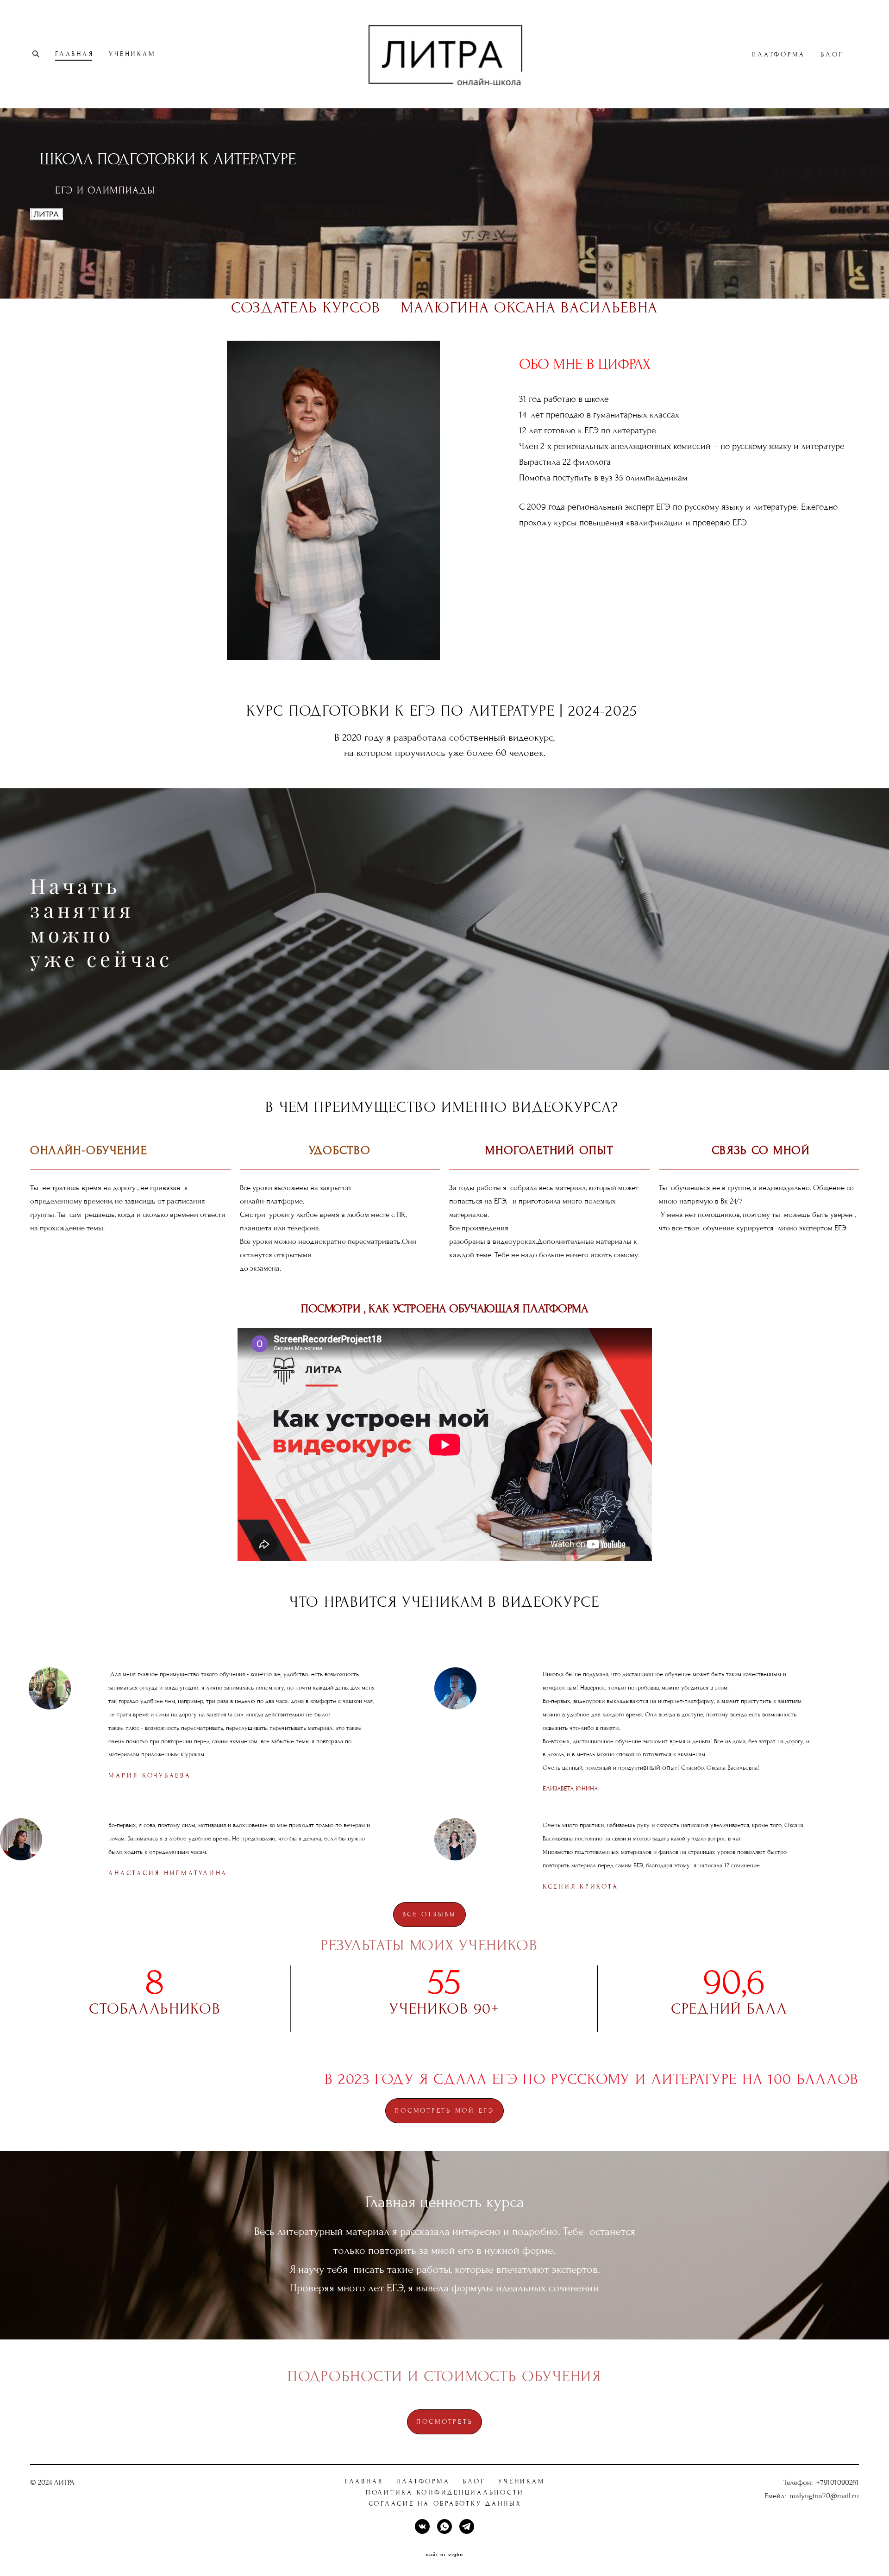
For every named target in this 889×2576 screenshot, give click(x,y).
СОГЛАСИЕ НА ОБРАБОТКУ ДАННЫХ (445, 2504)
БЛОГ (832, 54)
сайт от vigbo (444, 2555)
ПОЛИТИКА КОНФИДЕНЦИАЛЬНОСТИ (445, 2492)
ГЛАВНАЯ (74, 54)
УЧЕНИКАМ (132, 54)
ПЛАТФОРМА (778, 54)
